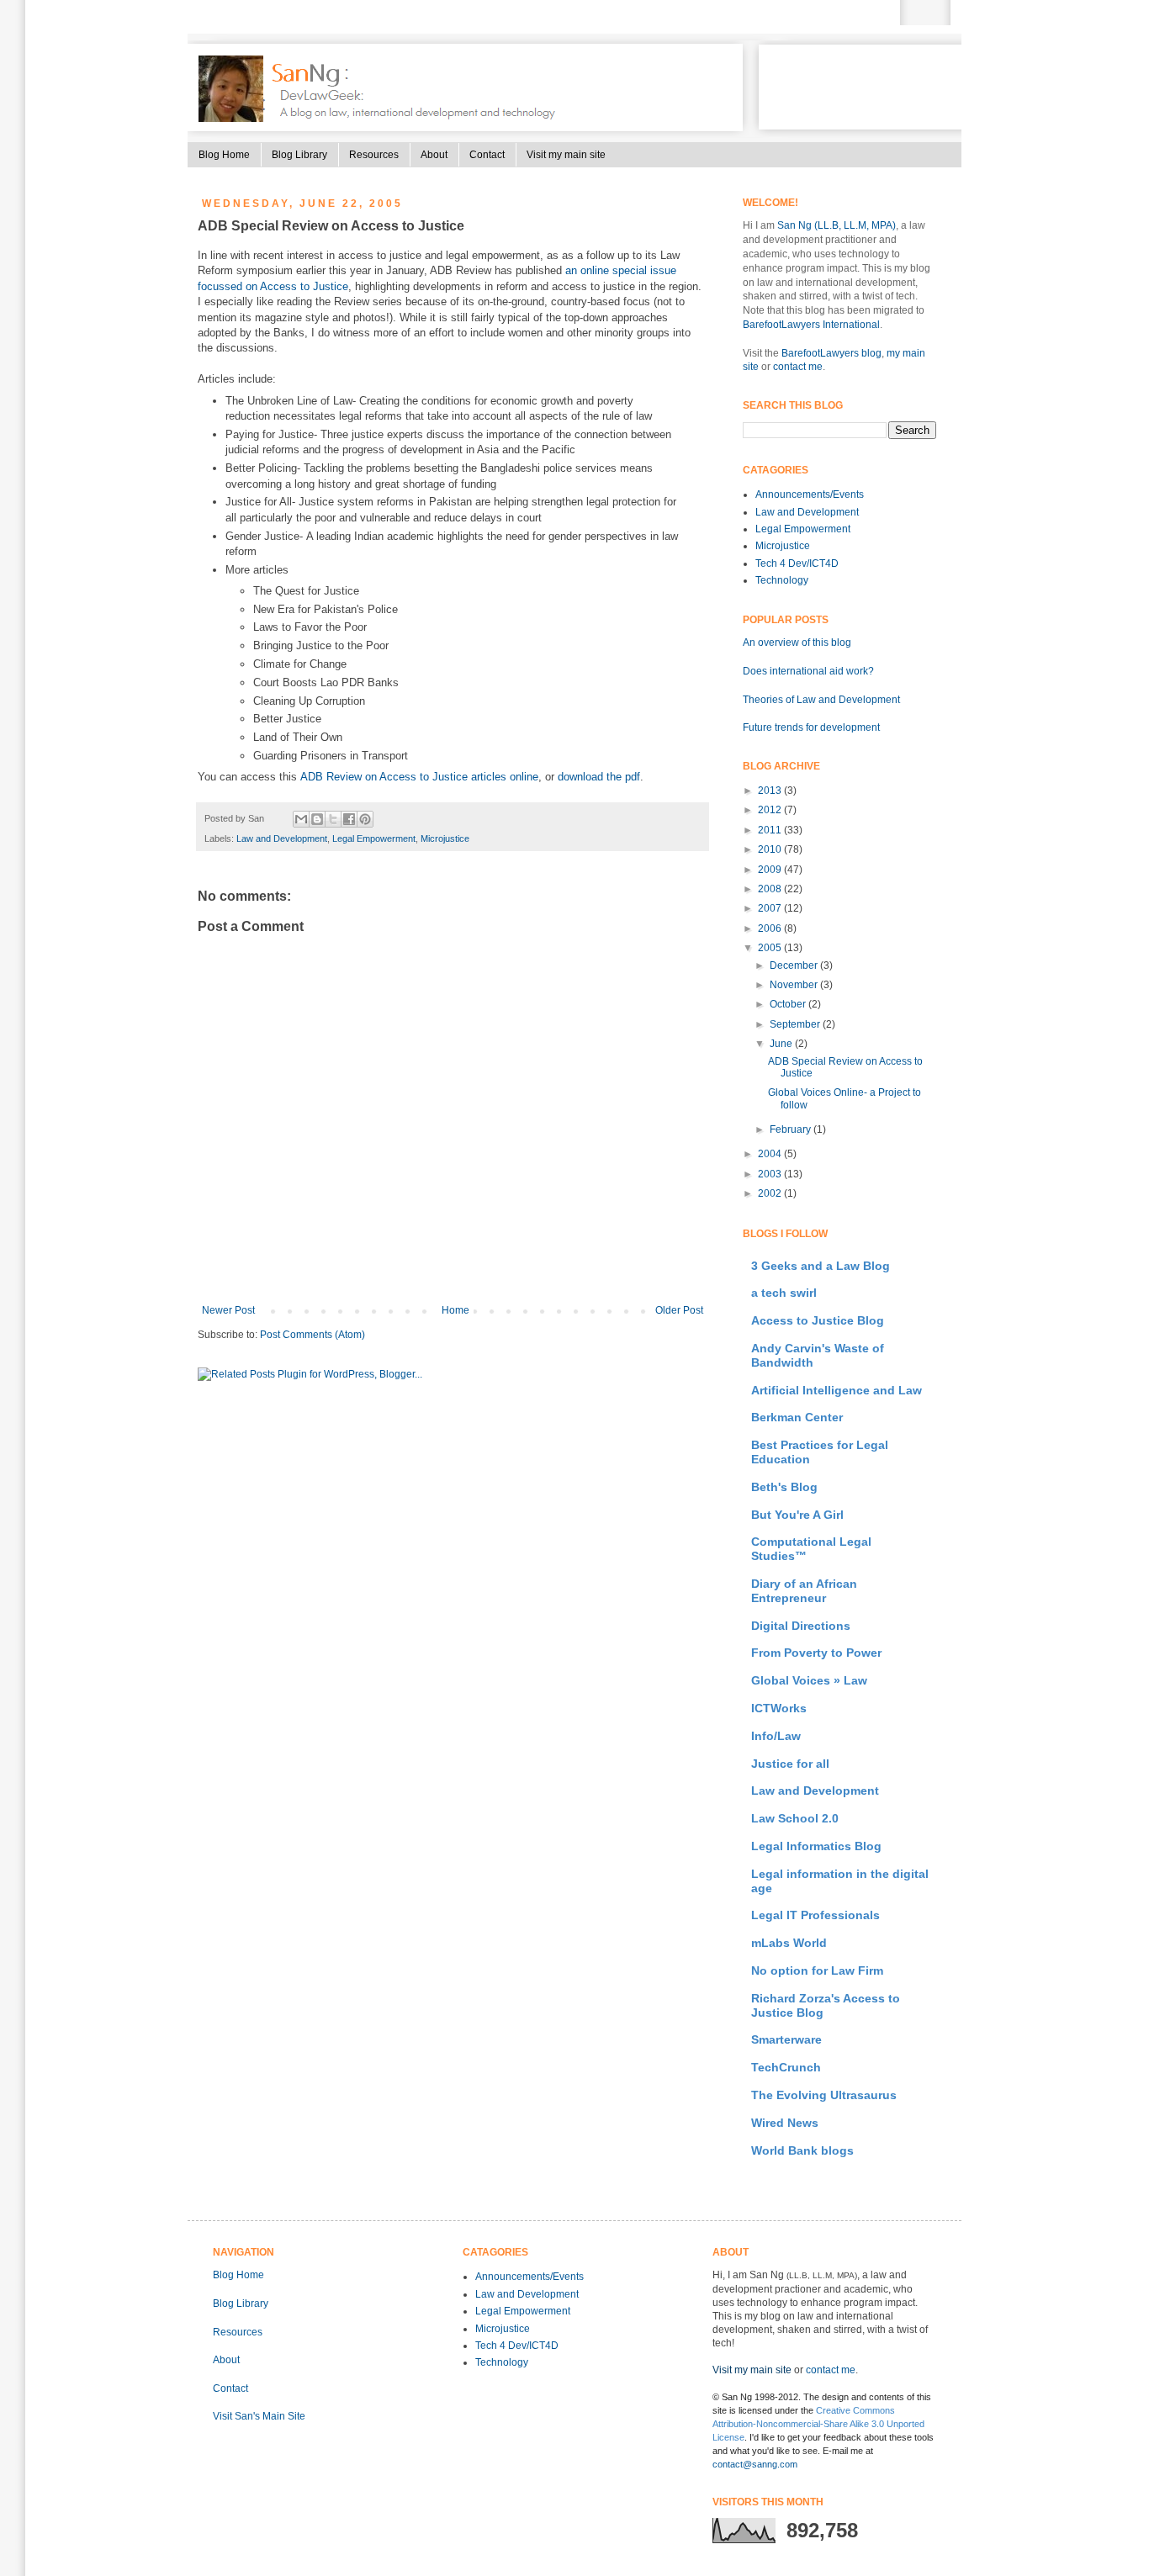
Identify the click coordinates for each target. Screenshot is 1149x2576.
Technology (782, 580)
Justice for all (790, 1764)
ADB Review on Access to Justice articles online (419, 777)
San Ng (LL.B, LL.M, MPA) (837, 225)
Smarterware (786, 2039)
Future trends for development (811, 727)
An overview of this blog (797, 643)
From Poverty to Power (816, 1653)
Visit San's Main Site (259, 2416)
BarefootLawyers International (811, 325)
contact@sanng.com (755, 2464)
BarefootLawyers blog (831, 353)
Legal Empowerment (374, 838)
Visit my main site (566, 155)
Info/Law (776, 1736)
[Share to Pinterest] (365, 819)
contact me (798, 367)
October (789, 1004)
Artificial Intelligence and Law (837, 1390)
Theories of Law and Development (821, 700)
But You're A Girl (797, 1515)
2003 (771, 1174)
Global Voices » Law (809, 1680)
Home (455, 1310)
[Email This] (301, 819)
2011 (771, 830)
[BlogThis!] (317, 819)
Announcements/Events (810, 495)
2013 (771, 791)
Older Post (679, 1310)
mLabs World (789, 1943)
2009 (771, 870)
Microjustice (445, 838)
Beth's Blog (784, 1487)
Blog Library (299, 155)
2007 (771, 908)
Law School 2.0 (795, 1818)
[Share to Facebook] (349, 819)
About (434, 155)
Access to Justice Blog (818, 1320)
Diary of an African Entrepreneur (804, 1591)
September (796, 1024)
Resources (374, 155)
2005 (771, 948)
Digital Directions (801, 1626)
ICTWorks (779, 1708)
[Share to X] (333, 819)
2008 (771, 889)
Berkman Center (797, 1417)
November (795, 985)
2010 (771, 849)
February (792, 1129)
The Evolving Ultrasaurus (824, 2095)
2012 (771, 810)
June (782, 1044)
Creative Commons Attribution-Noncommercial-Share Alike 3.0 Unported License (818, 2424)
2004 (771, 1154)
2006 (771, 928)
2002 (771, 1193)
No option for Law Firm (817, 1970)
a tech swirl (784, 1293)
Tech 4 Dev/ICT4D (797, 563)
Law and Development (282, 838)
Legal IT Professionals (815, 1915)
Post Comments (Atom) (312, 1335)
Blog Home (224, 155)
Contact (487, 155)
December (795, 965)
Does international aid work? (808, 671)
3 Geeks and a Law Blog (821, 1266)
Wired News (785, 2123)
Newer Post (228, 1310)
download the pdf (599, 777)
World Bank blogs (802, 2150)
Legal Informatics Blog (816, 1846)
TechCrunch (786, 2067)
